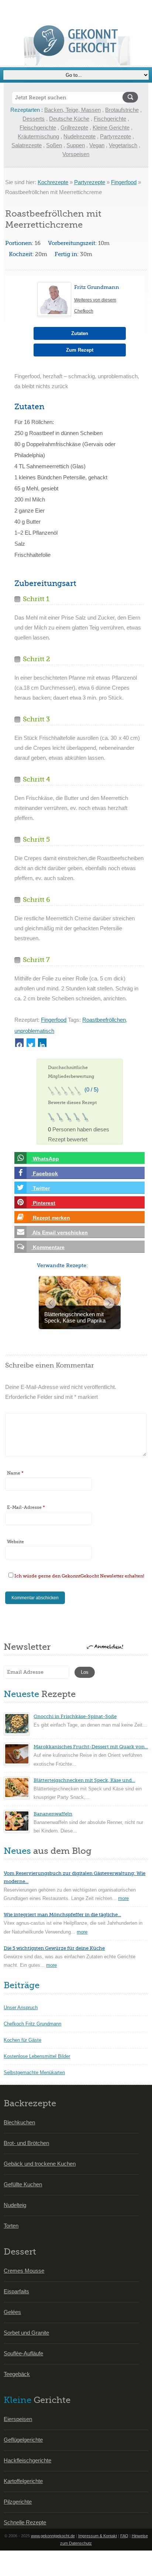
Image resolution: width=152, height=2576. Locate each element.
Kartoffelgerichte (23, 2481)
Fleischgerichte (38, 127)
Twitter (41, 1188)
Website (15, 1542)
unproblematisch (34, 1031)
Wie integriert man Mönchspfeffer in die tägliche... (62, 1915)
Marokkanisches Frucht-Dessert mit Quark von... (91, 1747)
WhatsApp (45, 1159)
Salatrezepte (27, 145)
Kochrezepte (53, 182)
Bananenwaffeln (53, 1814)
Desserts (34, 119)
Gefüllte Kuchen (23, 2184)
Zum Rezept (80, 350)
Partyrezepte (115, 136)
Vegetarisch (123, 145)
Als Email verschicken (60, 1232)
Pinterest (43, 1203)
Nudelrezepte (80, 136)
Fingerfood (124, 182)
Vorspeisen (76, 154)
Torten (11, 2226)
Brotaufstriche (122, 110)
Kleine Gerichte (111, 127)
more (123, 1898)
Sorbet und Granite (26, 2333)
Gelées (12, 2312)
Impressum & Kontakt (98, 2536)
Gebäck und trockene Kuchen (40, 2164)
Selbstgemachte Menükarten (34, 2072)
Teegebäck (17, 2374)
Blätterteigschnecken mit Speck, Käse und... (84, 1780)
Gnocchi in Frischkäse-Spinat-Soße (75, 1716)
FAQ (124, 2536)
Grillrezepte (74, 127)
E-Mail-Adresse (26, 1507)
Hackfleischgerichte (27, 2460)
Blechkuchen (19, 2122)
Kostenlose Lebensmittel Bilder (37, 2056)
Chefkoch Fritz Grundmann (32, 2024)
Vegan (97, 145)
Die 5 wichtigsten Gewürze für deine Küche (54, 1948)
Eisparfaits (16, 2291)
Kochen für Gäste (23, 2040)
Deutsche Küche (69, 119)
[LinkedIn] (42, 1043)
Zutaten (80, 333)
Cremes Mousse (24, 2271)
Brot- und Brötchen (26, 2143)
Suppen (76, 145)
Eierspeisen (18, 2419)
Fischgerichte (110, 119)
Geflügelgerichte (23, 2440)
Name (15, 1473)
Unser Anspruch (21, 2008)
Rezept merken (51, 1218)
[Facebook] (19, 1043)
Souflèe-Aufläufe (23, 2353)
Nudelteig (15, 2205)
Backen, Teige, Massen (72, 110)
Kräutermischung (38, 136)
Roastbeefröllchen (104, 1020)
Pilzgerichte (18, 2502)
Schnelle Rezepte (25, 2522)
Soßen (54, 145)
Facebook (45, 1173)
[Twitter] (31, 1043)
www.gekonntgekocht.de (53, 2536)
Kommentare (48, 1247)
